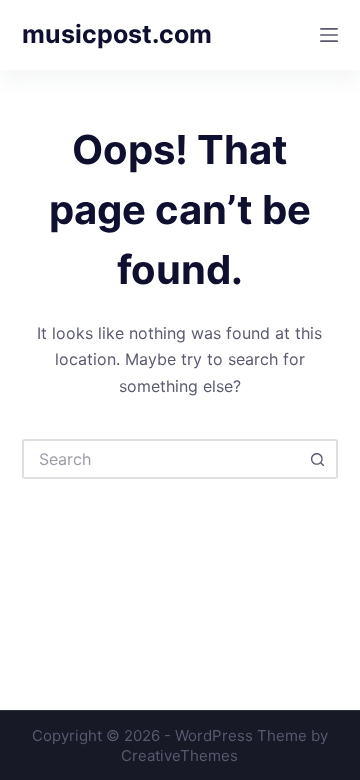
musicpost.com (117, 34)
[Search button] (318, 459)
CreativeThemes (179, 755)
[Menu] (329, 35)
